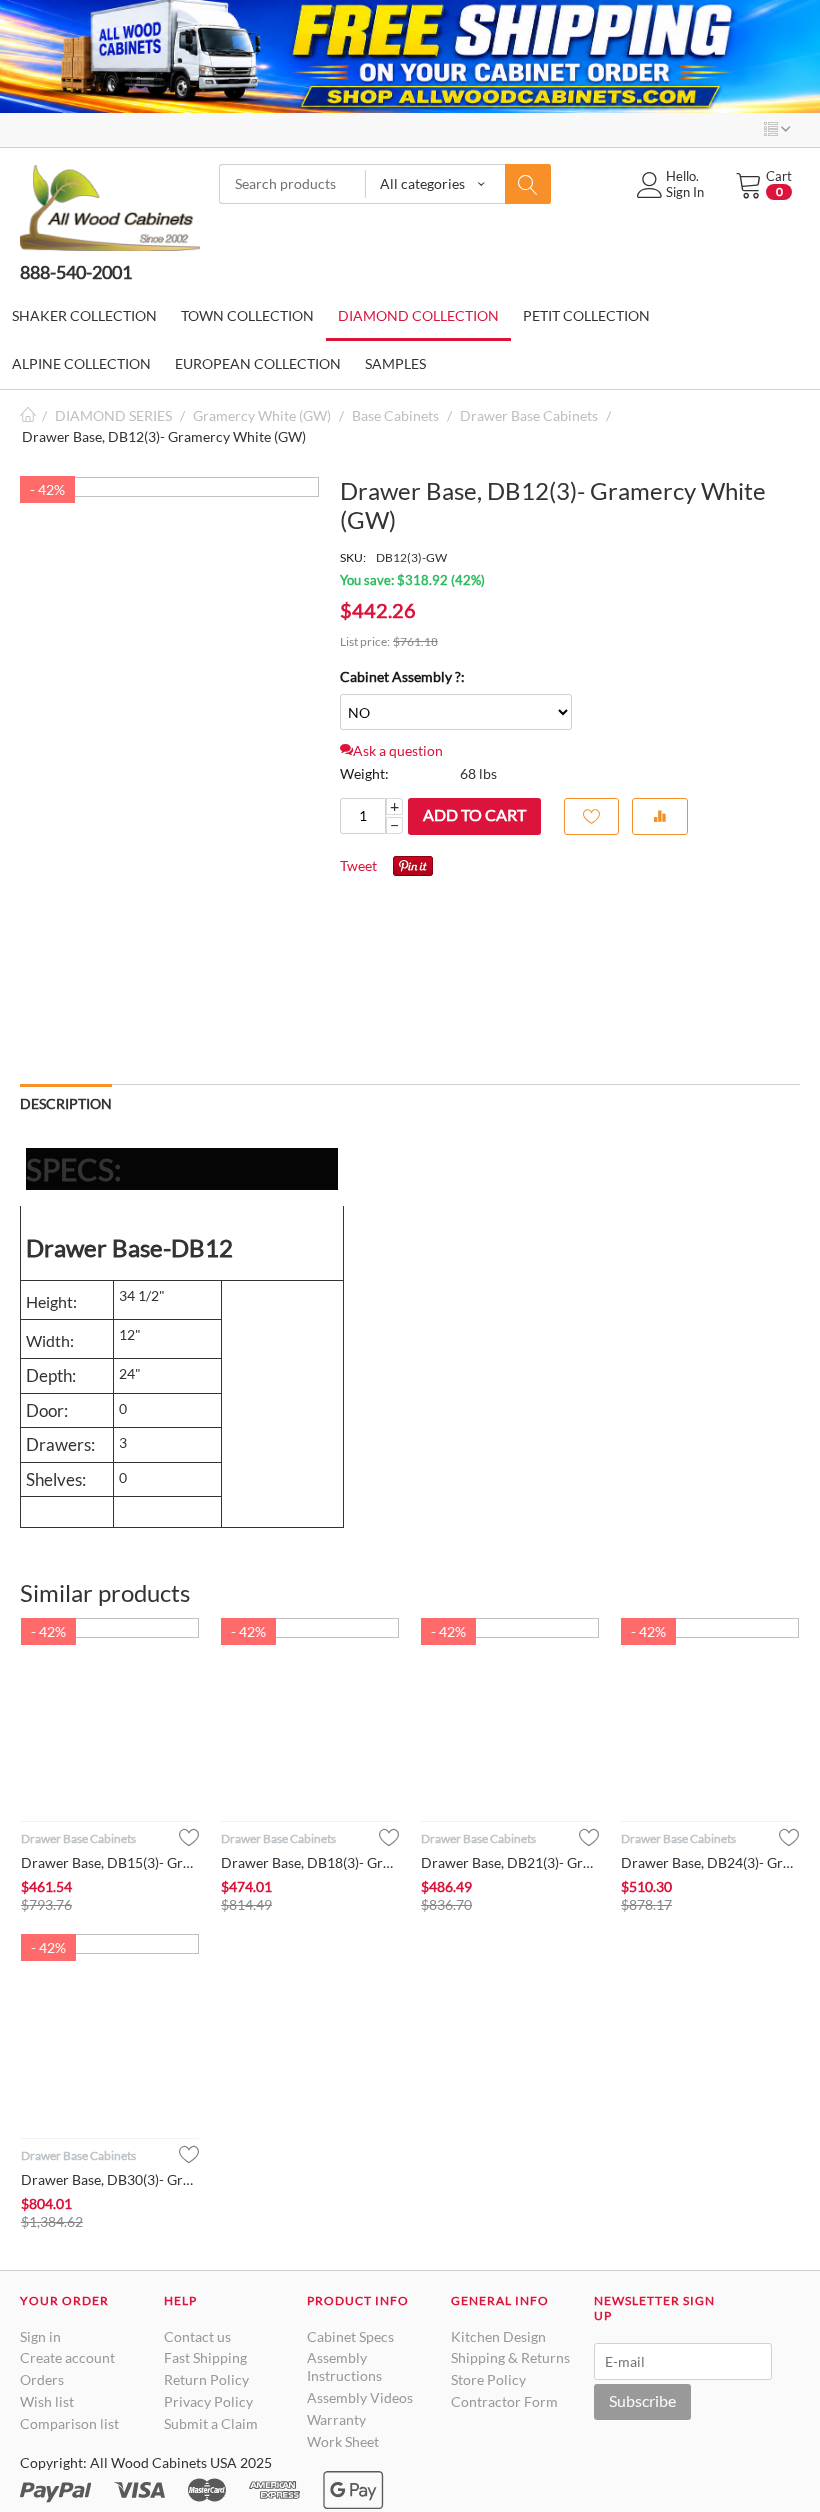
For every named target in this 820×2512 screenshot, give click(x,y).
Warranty (336, 2419)
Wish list (47, 2401)
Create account (67, 2357)
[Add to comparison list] (660, 816)
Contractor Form (504, 2401)
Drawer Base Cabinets (529, 415)
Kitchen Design (498, 2336)
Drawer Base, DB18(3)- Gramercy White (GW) (310, 1862)
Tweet (358, 865)
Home (28, 415)
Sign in (40, 2336)
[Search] (528, 184)
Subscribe (642, 2400)
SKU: (353, 557)
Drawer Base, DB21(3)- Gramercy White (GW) (510, 1862)
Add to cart (474, 814)
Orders (42, 2379)
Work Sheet (343, 2441)
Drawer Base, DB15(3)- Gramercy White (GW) (110, 1862)
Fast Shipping (205, 2357)
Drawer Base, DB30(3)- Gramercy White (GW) (110, 2179)
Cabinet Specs (350, 2336)
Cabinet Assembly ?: (402, 676)
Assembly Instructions (344, 2366)
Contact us (197, 2336)
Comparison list (69, 2423)
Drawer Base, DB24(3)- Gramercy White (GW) (710, 1862)
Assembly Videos (360, 2397)
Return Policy (206, 2379)
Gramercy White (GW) (262, 415)
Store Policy (488, 2379)
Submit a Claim (211, 2423)
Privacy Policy (208, 2401)
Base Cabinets (395, 415)
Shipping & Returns (510, 2357)
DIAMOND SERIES (113, 415)
